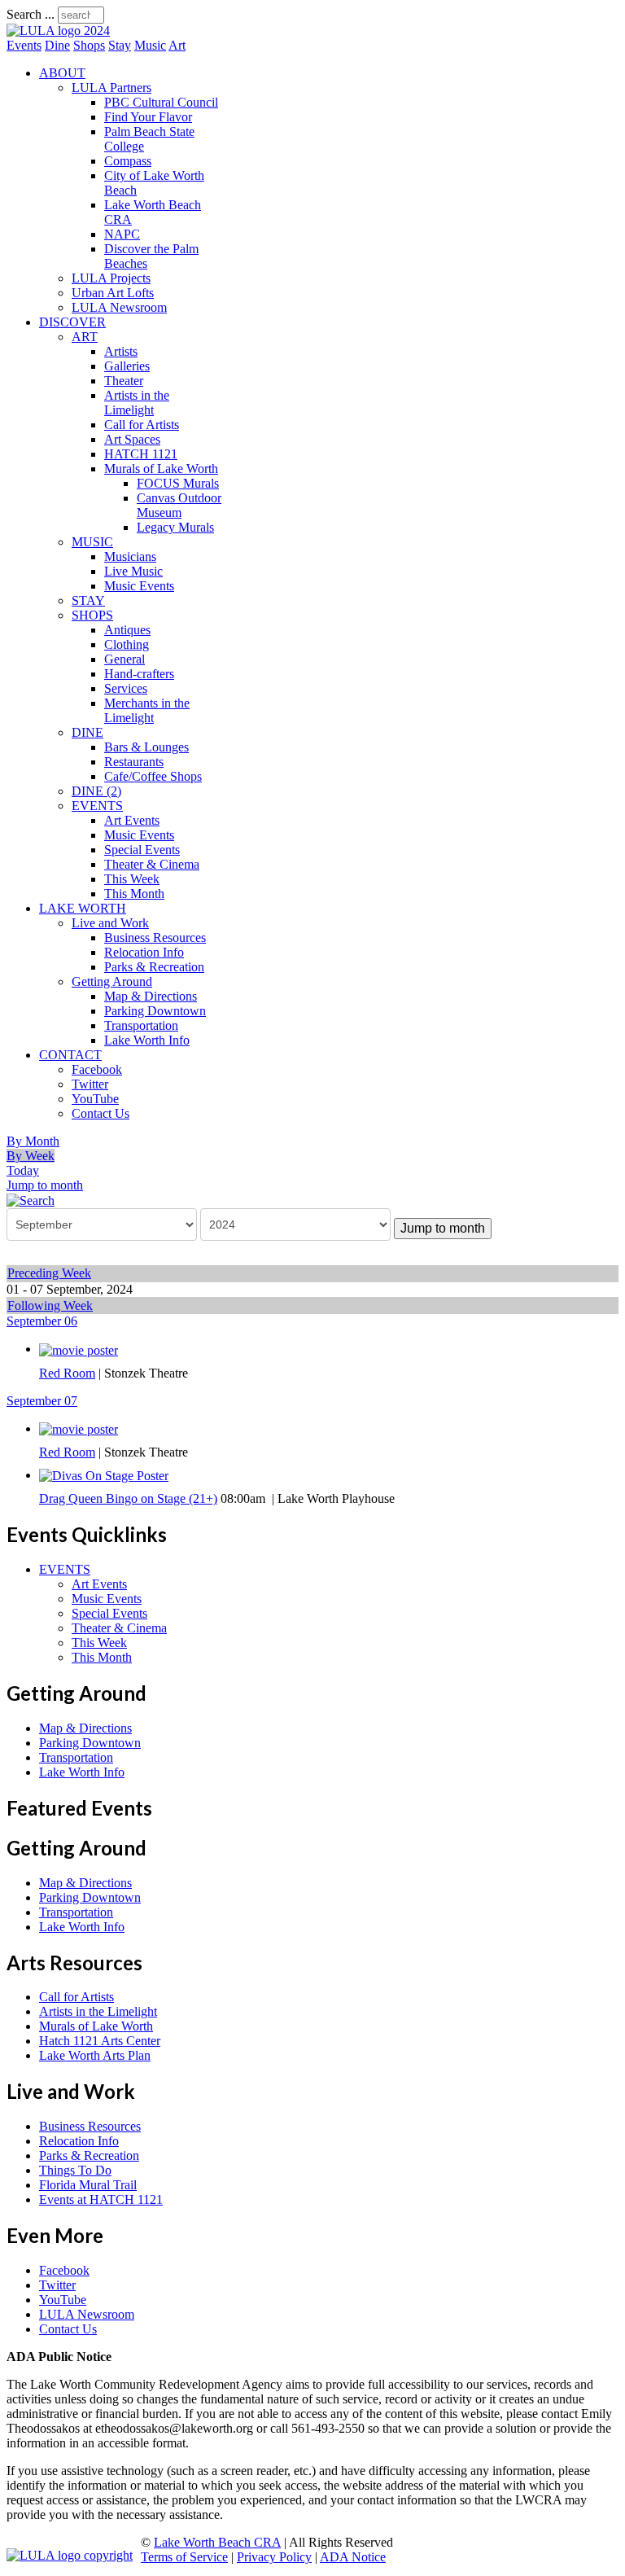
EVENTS (97, 806)
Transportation (141, 1025)
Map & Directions (151, 996)
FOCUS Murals (178, 483)
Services (126, 688)
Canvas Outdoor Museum (179, 505)
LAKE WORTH (83, 908)
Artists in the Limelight (137, 403)
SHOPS (92, 615)
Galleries (127, 366)
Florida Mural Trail (88, 2185)
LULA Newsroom (119, 307)
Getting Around (112, 981)
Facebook (97, 1069)
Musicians (130, 556)
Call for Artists (142, 425)
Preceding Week (49, 1273)
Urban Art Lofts (113, 293)
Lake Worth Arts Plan (95, 2055)
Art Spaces (132, 439)
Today (23, 1170)
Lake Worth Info (147, 1040)
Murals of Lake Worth (161, 469)
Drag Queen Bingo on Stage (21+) (128, 1498)
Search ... (31, 14)
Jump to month (45, 1185)
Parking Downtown (155, 1011)
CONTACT (70, 1055)
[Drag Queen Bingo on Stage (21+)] (104, 1475)
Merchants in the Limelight (147, 710)
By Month (33, 1141)
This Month (134, 894)
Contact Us (101, 1113)
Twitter (90, 1084)
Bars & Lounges (146, 747)
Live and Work (110, 923)
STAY (88, 600)
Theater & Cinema (152, 864)
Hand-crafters (139, 674)
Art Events (132, 820)
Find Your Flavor (148, 117)
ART (85, 337)
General (125, 659)
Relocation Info (144, 952)
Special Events (142, 850)
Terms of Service (184, 2557)
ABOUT (62, 73)
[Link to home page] (58, 31)
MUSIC (92, 542)
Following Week (50, 1306)
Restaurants (134, 762)
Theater (124, 381)
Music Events (139, 586)
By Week (31, 1156)
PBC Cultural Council (161, 102)
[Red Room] (79, 1349)
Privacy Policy (274, 2557)
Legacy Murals (175, 527)
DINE (87, 732)
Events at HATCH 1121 (101, 2199)
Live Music (133, 571)
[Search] (31, 1200)
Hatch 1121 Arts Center (100, 2041)
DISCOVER (72, 322)
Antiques (127, 630)
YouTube (95, 1099)
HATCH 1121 (141, 454)
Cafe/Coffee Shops (153, 776)
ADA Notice (353, 2557)
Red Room (67, 1373)
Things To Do (75, 2170)
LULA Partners (111, 88)
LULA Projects (111, 278)
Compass (128, 161)
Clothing (127, 644)
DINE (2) (96, 791)
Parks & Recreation (154, 967)
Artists (121, 351)
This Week (132, 879)
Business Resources (155, 938)
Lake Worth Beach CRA (217, 2542)
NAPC (122, 234)
